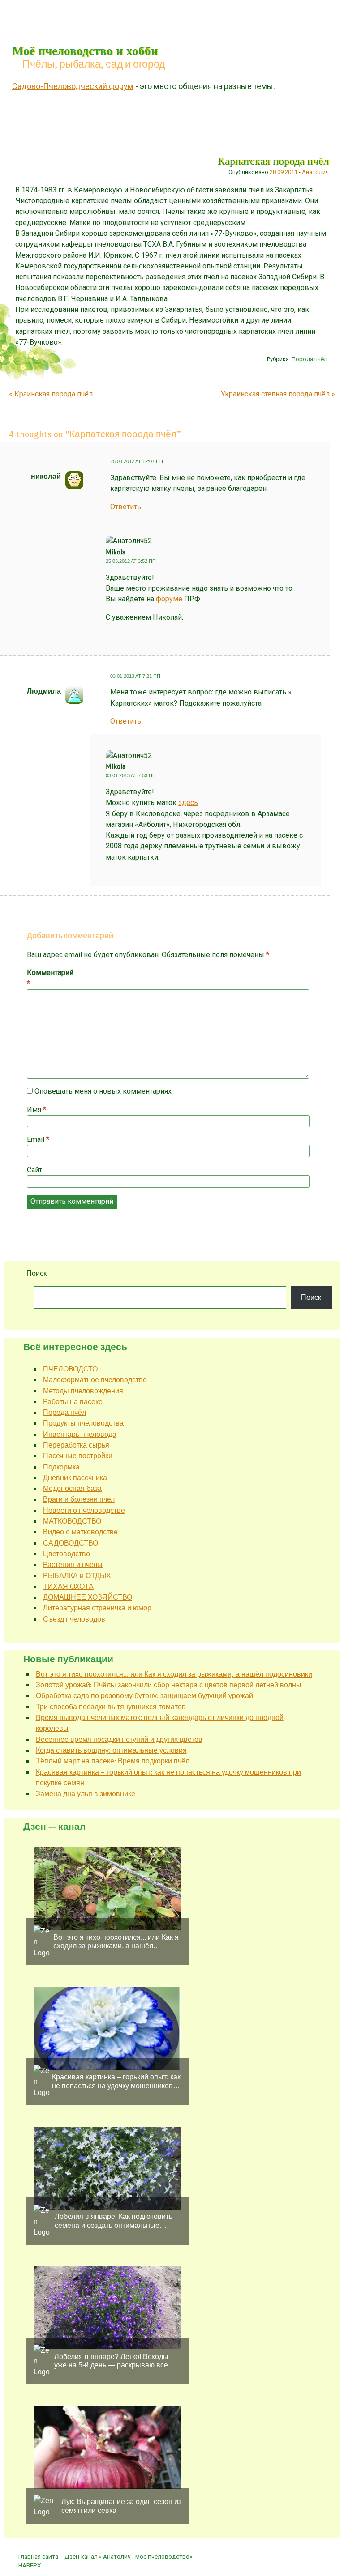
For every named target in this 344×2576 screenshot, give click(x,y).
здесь (188, 803)
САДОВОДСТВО (71, 1543)
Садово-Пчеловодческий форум (73, 86)
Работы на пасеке (73, 1402)
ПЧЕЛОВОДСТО (70, 1369)
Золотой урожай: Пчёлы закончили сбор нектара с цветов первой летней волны (169, 1685)
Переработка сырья (76, 1445)
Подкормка (61, 1467)
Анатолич (315, 172)
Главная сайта (38, 2556)
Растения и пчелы (73, 1565)
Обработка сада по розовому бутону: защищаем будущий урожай (144, 1696)
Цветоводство (67, 1554)
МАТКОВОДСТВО (72, 1521)
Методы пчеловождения (83, 1391)
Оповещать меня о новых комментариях (103, 1091)
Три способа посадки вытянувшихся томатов (111, 1707)
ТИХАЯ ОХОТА (68, 1586)
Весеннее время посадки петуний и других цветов (119, 1739)
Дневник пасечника (75, 1478)
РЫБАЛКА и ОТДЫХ (77, 1576)
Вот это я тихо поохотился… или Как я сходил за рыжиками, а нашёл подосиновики (174, 1674)
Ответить (126, 507)
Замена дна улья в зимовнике (86, 1794)
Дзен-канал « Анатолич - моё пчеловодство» (128, 2556)
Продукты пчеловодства (83, 1423)
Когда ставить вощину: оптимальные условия (111, 1750)
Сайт (34, 1170)
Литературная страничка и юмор (97, 1608)
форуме (169, 599)
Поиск (37, 1273)
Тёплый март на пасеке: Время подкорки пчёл (113, 1761)
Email (38, 1139)
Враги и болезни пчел (79, 1499)
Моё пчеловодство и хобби (85, 50)
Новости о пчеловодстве (84, 1510)
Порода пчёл (310, 359)
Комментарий (46, 978)
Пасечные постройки (78, 1456)
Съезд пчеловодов (74, 1619)
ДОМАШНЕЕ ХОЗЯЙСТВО (88, 1597)
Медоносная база (72, 1488)
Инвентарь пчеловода (80, 1434)
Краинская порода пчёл (51, 394)
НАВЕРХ (30, 2565)
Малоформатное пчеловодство (95, 1380)
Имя (37, 1109)
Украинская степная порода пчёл (278, 394)
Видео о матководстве (80, 1532)
